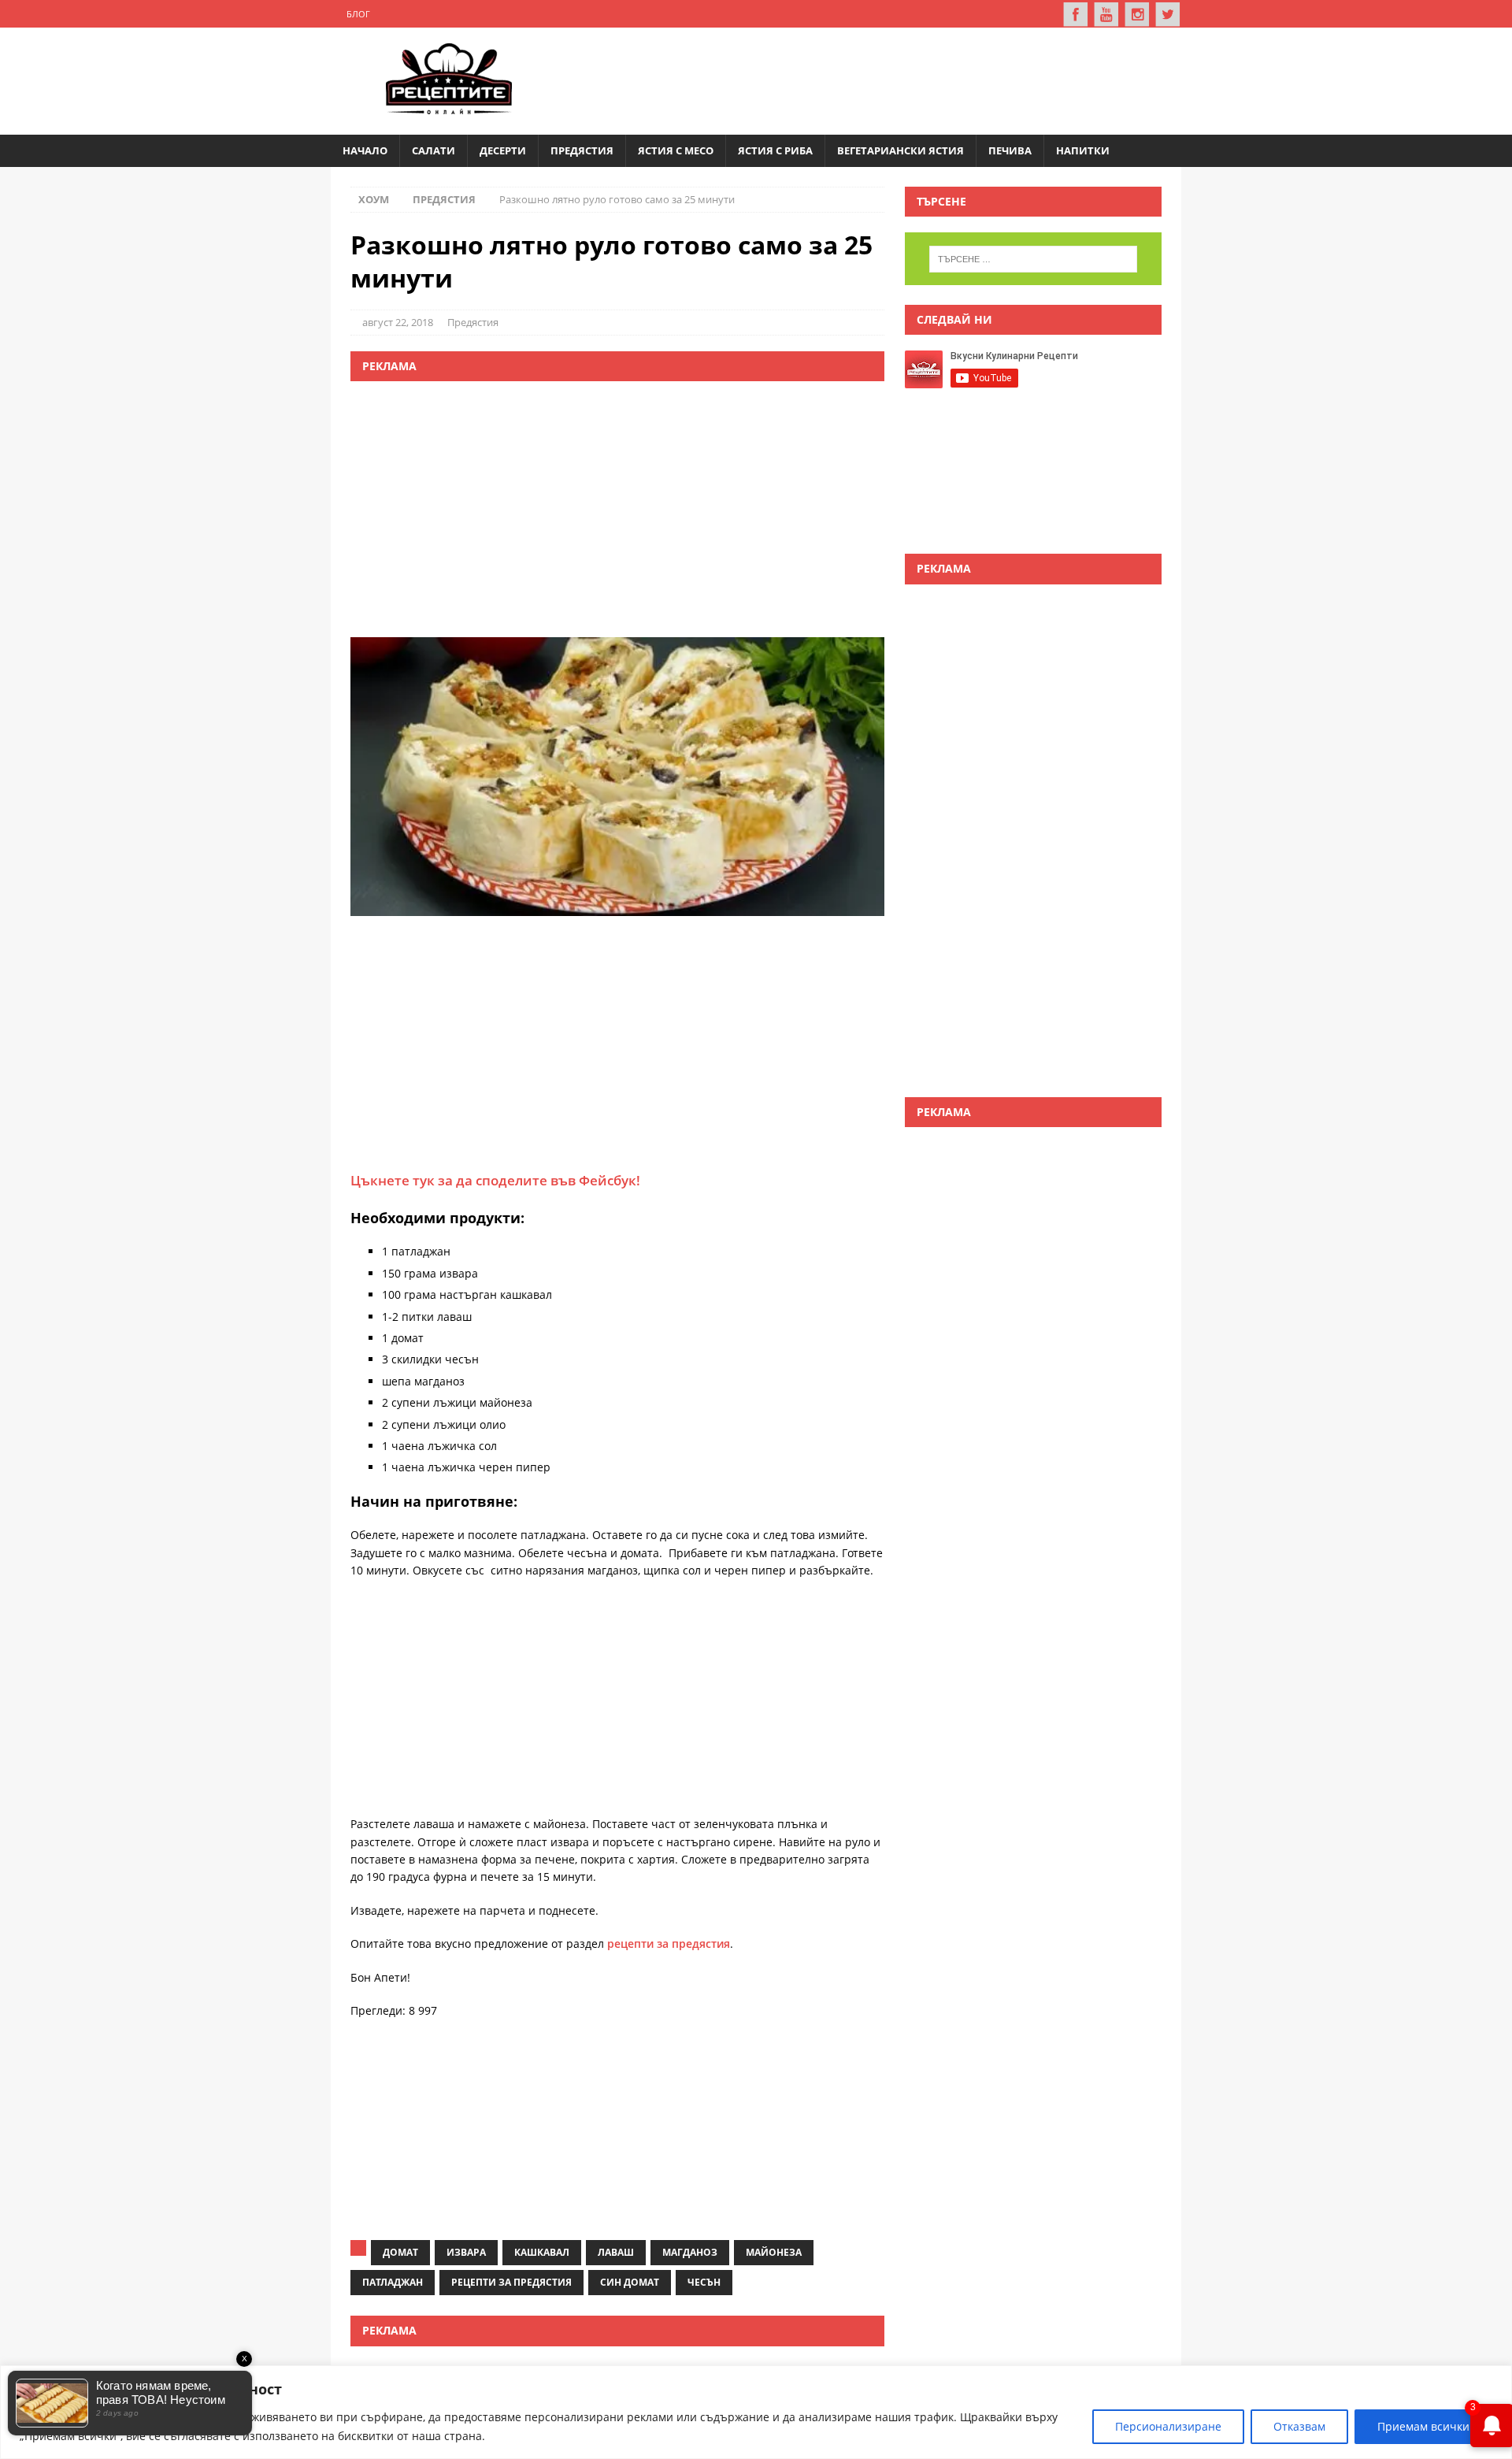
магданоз (690, 2252)
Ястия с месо (676, 150)
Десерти (503, 150)
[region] (756, 2412)
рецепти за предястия (669, 1943)
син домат (630, 2282)
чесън (704, 2282)
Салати (434, 150)
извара (466, 2252)
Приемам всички (1423, 2426)
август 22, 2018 (398, 322)
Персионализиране (1168, 2426)
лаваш (616, 2252)
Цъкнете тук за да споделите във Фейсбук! (495, 1180)
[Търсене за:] (1033, 259)
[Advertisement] (879, 79)
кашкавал (542, 2252)
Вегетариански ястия (901, 150)
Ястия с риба (775, 150)
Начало (365, 150)
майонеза (774, 2252)
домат (400, 2252)
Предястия (582, 150)
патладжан (393, 2282)
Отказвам (1299, 2426)
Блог (358, 14)
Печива (1010, 150)
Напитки (1083, 150)
